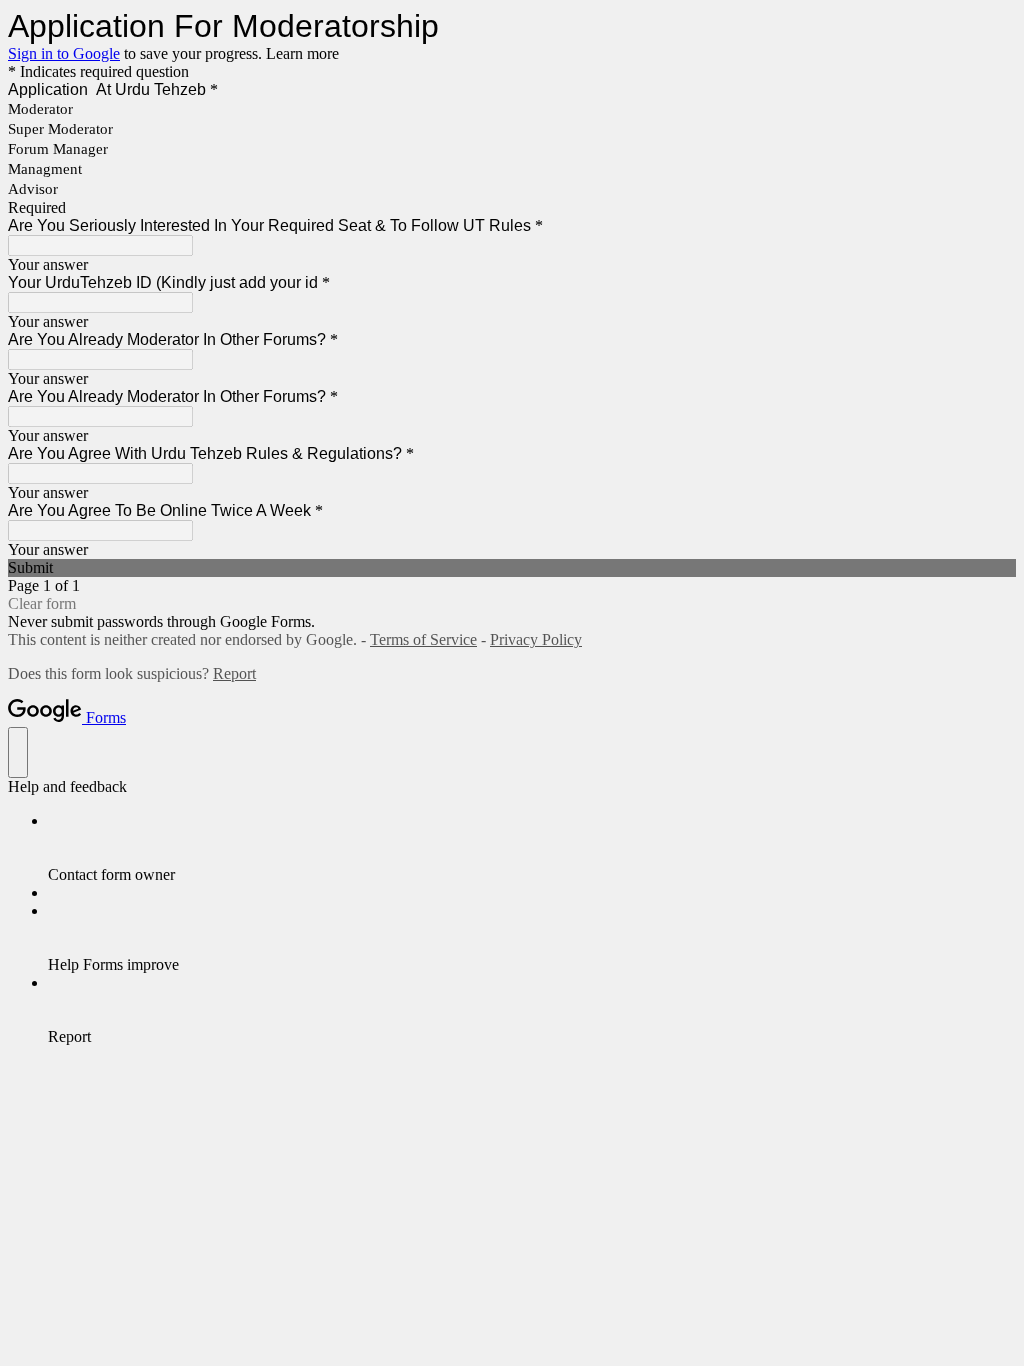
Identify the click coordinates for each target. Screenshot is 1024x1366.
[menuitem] (532, 848)
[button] (512, 568)
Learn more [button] (302, 53)
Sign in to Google (64, 53)
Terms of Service (423, 639)
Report (234, 673)
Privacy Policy (536, 639)
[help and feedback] (18, 752)
